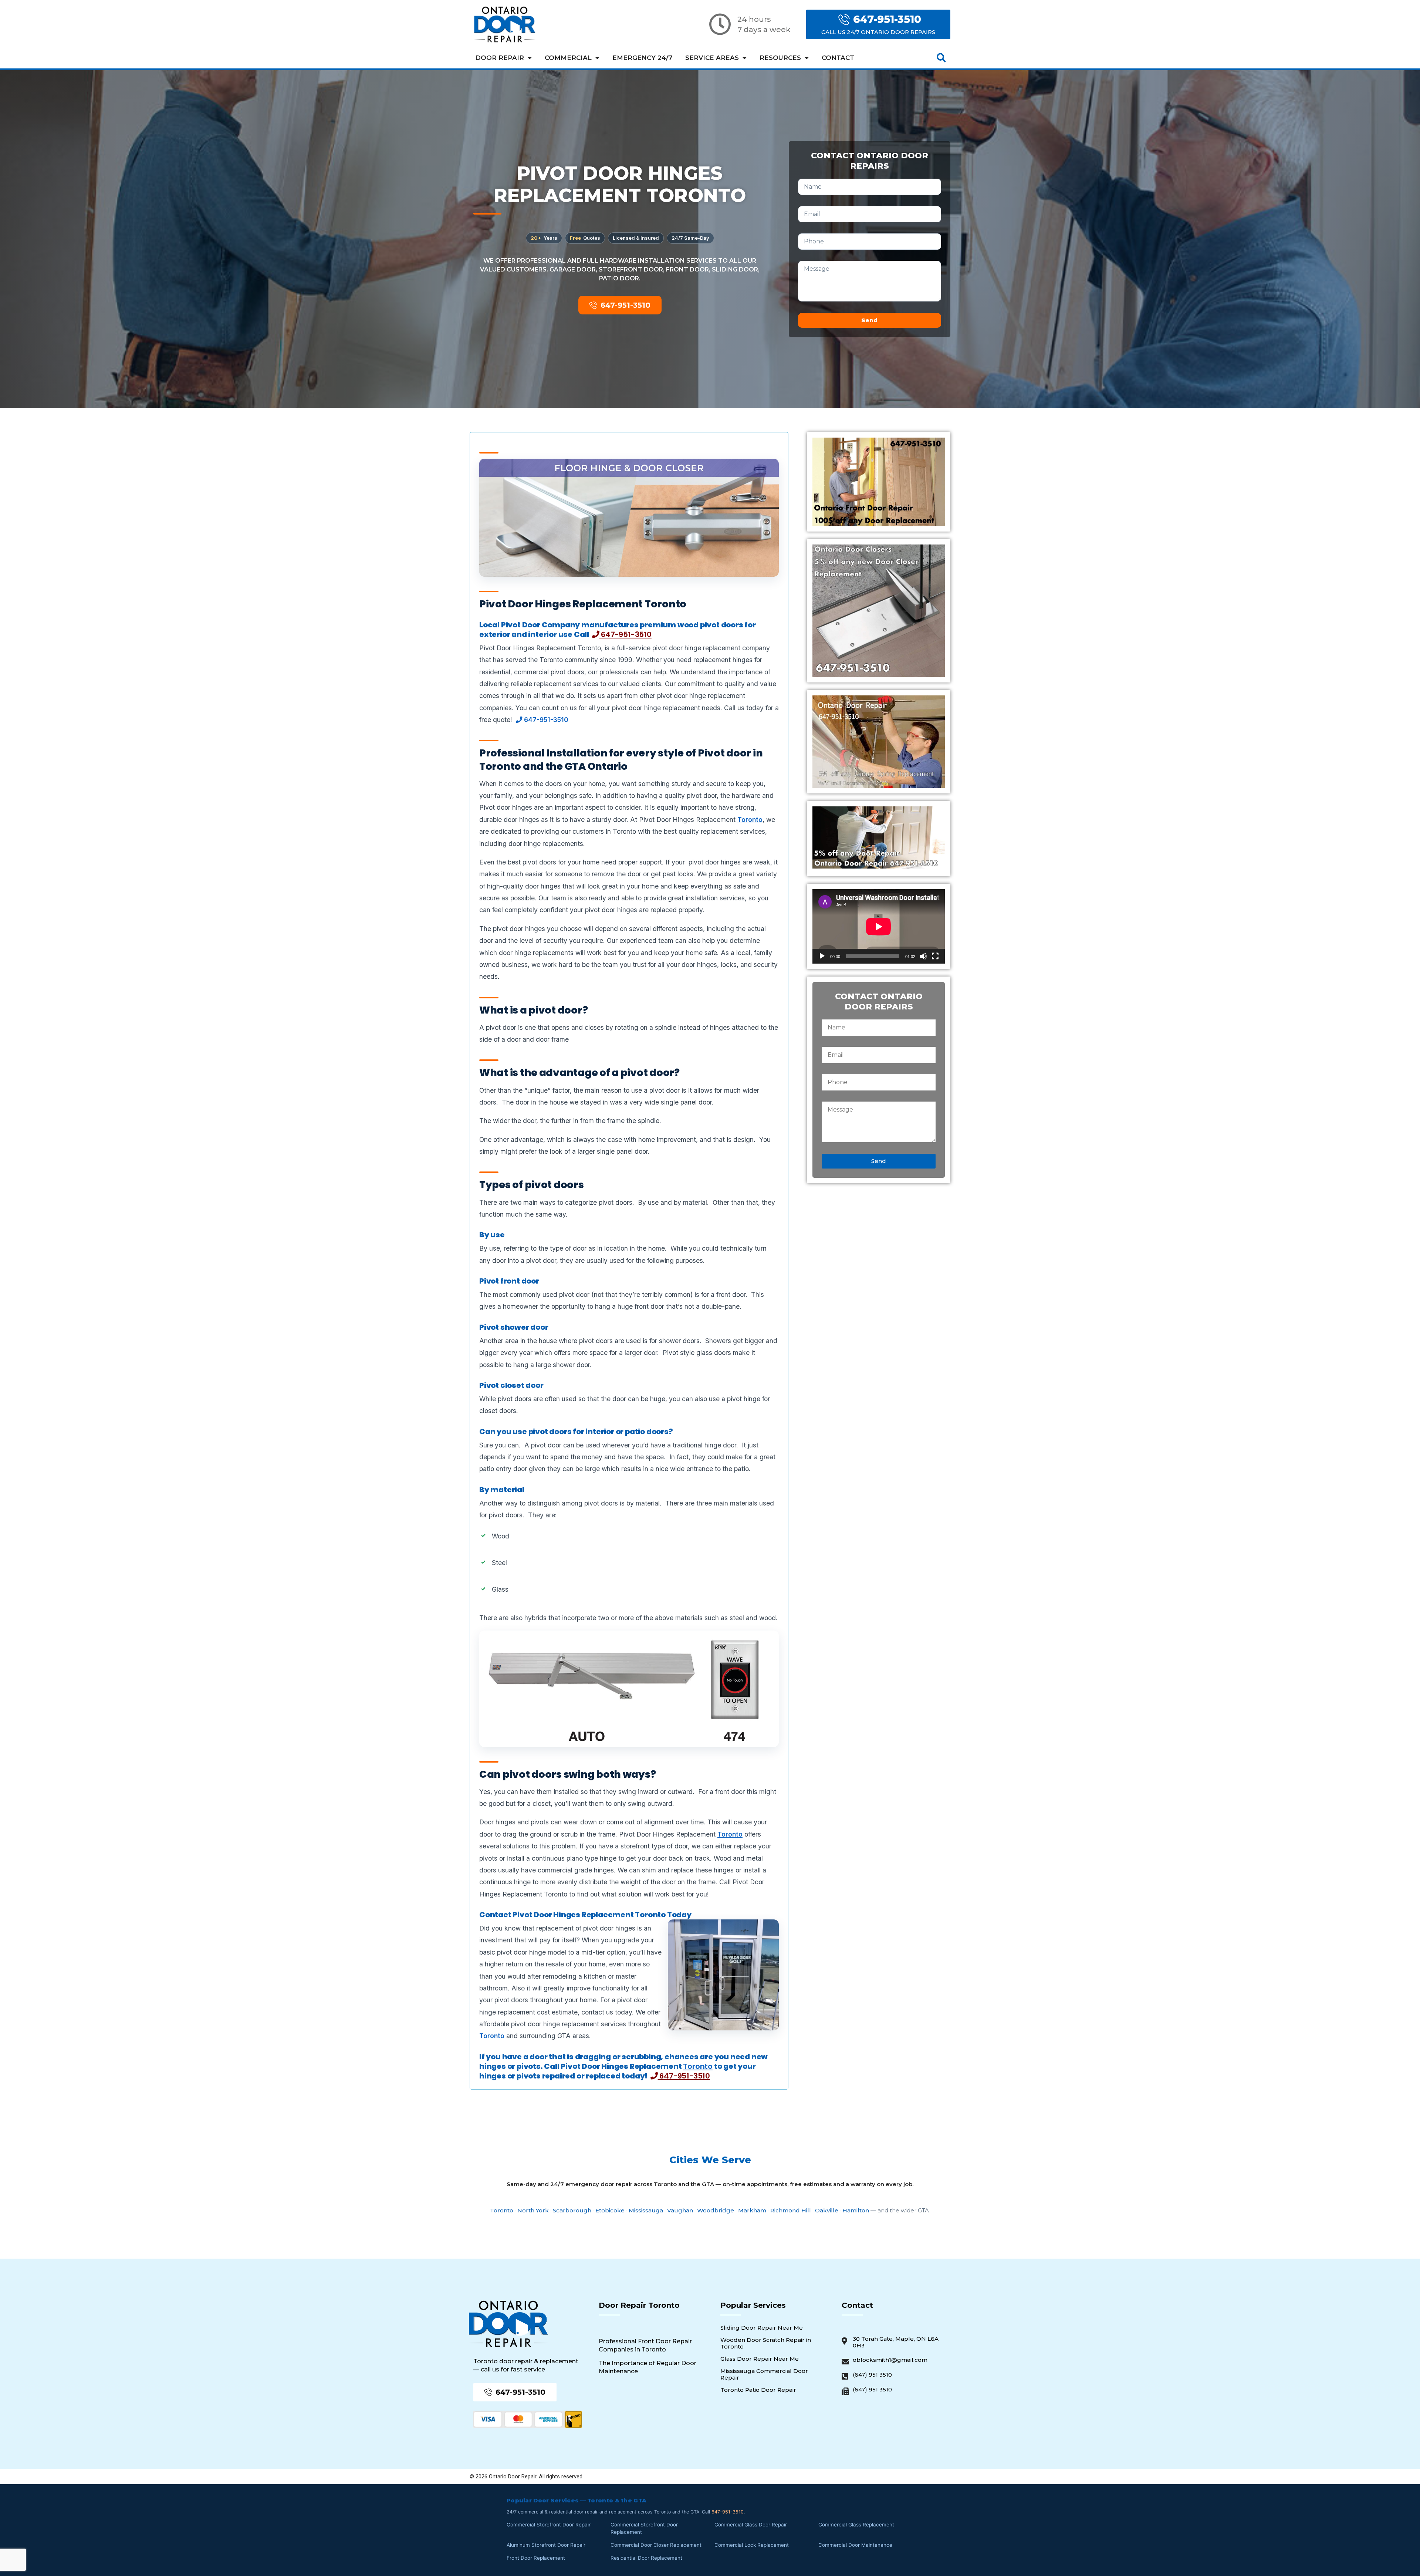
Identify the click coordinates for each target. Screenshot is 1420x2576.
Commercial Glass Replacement (856, 2525)
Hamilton (856, 2210)
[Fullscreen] (935, 956)
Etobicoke (610, 2210)
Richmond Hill (791, 2210)
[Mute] (923, 956)
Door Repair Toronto (639, 2305)
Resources (780, 58)
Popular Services (753, 2305)
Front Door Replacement (536, 2558)
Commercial (568, 58)
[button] (941, 58)
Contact (838, 58)
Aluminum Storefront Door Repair (546, 2545)
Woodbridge (716, 2210)
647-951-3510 (625, 634)
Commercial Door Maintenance (855, 2545)
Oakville (827, 2210)
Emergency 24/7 (642, 58)
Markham (752, 2210)
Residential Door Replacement (646, 2558)
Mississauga (646, 2210)
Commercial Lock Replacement (752, 2545)
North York (533, 2210)
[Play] (822, 956)
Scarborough (572, 2210)
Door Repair (500, 58)
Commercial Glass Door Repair (751, 2525)
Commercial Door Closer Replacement (656, 2545)
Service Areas (712, 58)
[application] (879, 926)
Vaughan (680, 2210)
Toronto (750, 820)
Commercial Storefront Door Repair (549, 2525)
